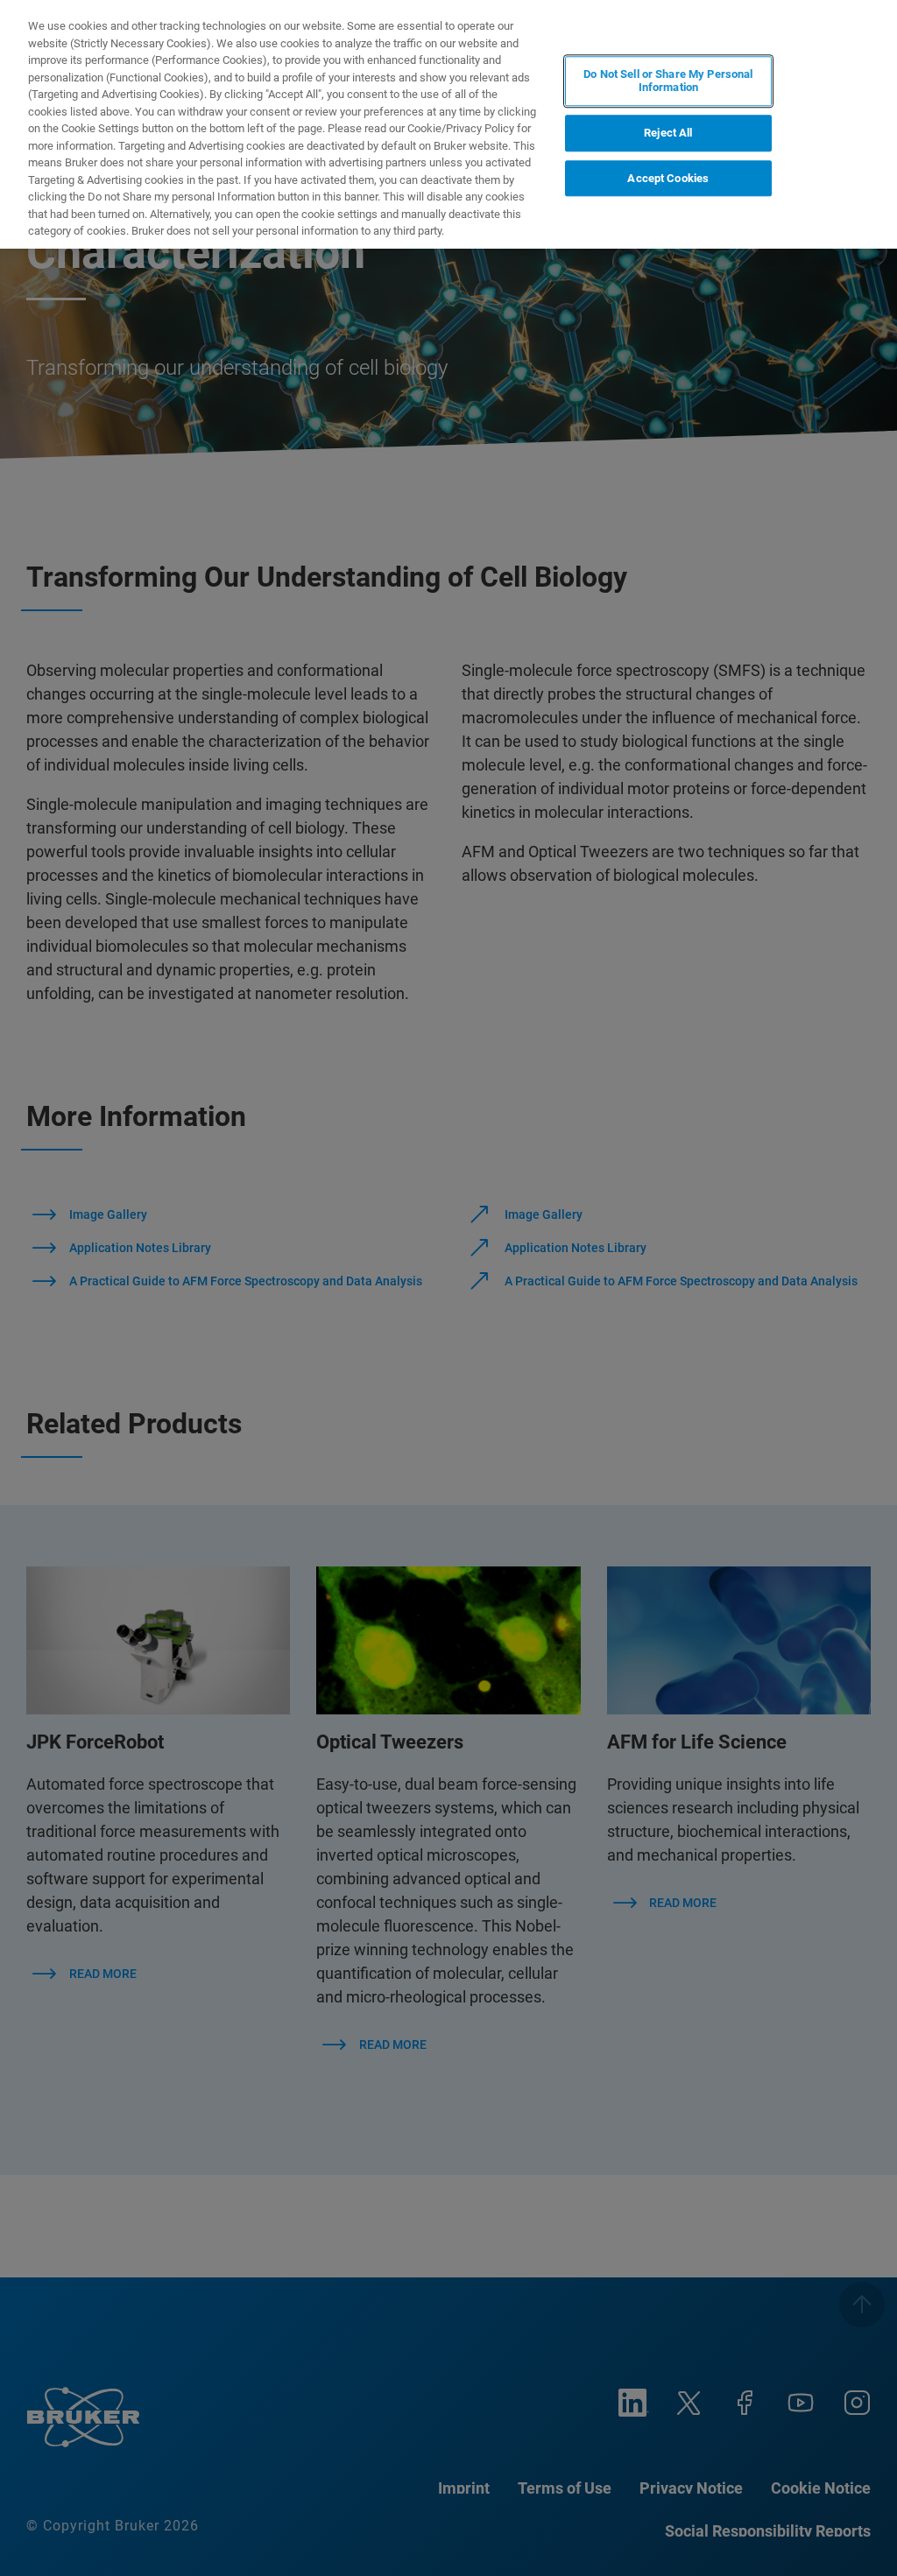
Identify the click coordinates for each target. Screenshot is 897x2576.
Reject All (668, 133)
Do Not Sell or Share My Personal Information (668, 81)
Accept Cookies (668, 178)
